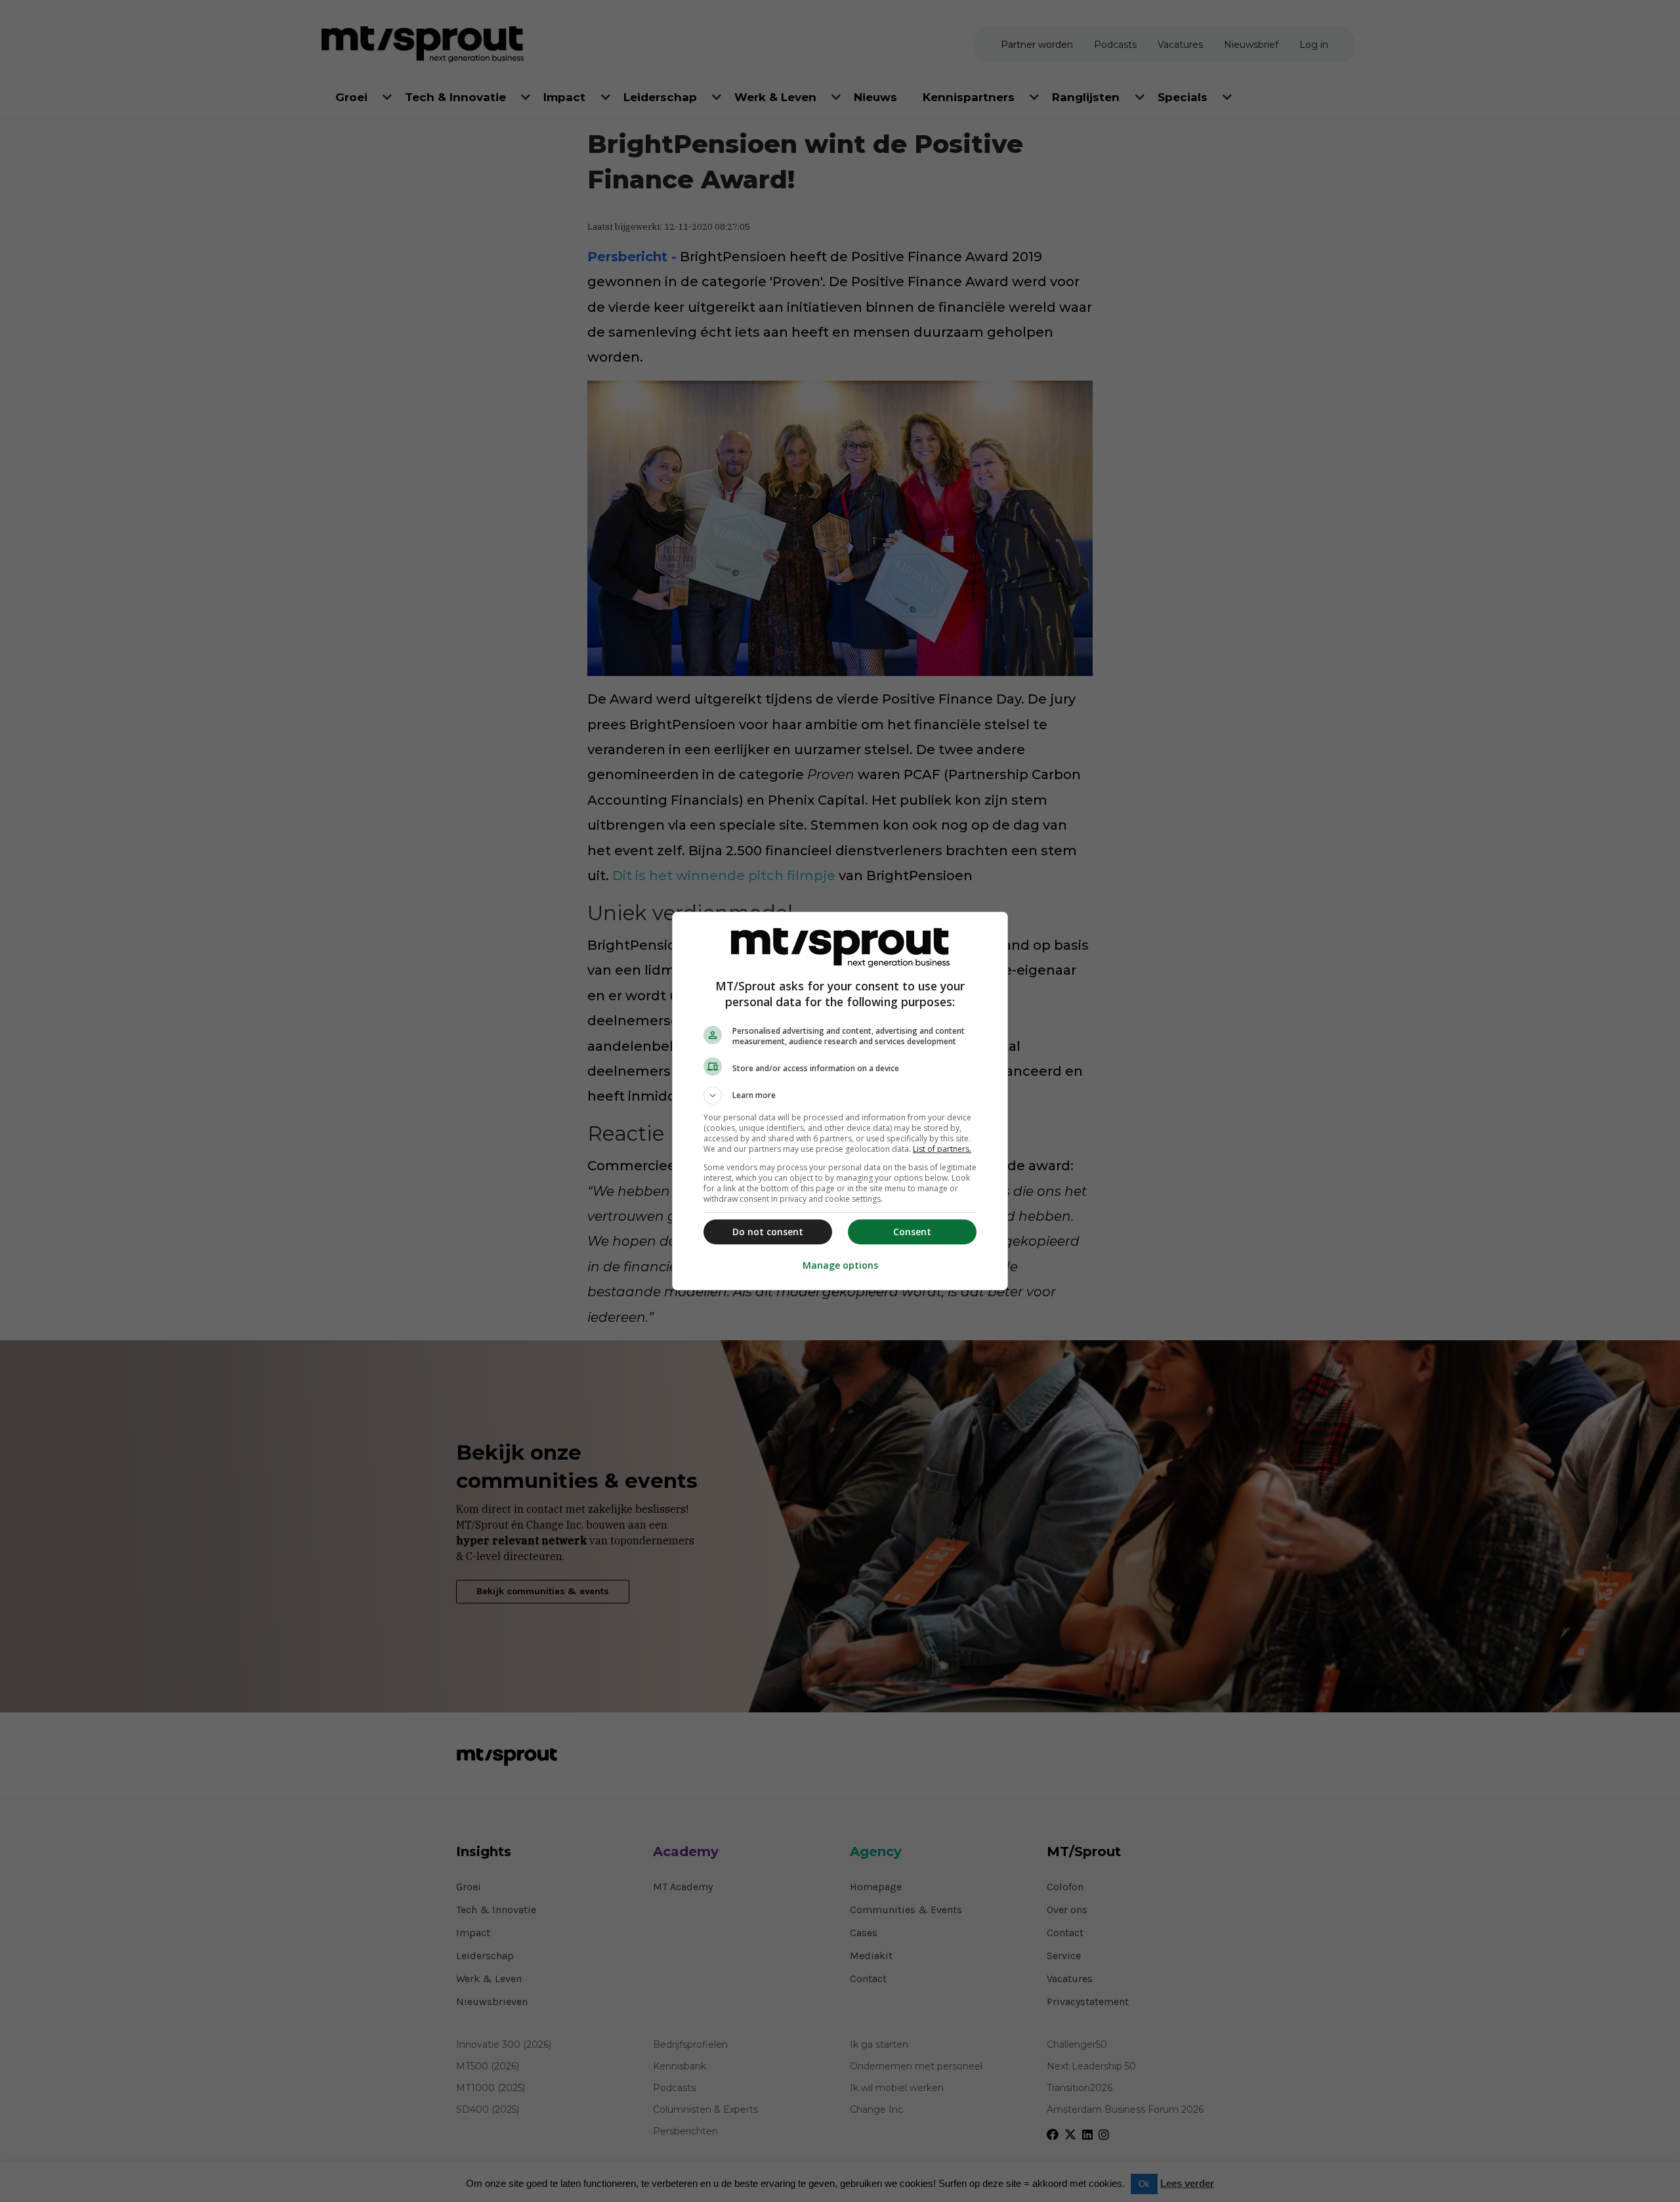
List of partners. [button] (942, 1149)
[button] (840, 1095)
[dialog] (840, 1101)
